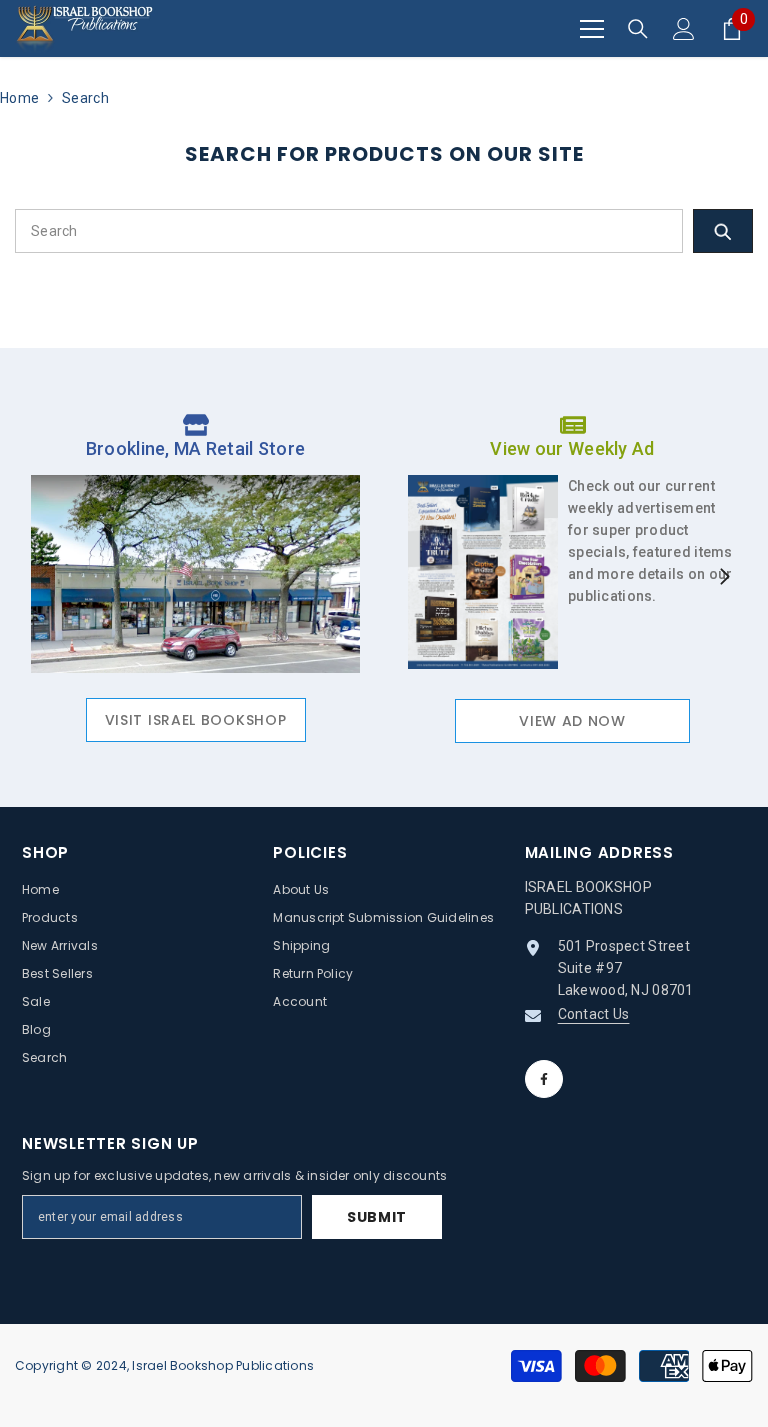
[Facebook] (544, 1079)
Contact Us (594, 1014)
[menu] (592, 29)
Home (19, 98)
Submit (377, 1217)
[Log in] (684, 29)
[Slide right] (724, 578)
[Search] (638, 29)
